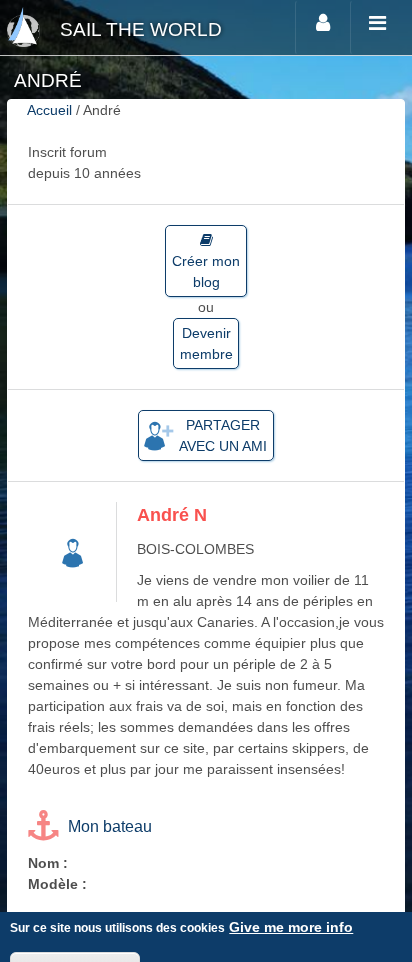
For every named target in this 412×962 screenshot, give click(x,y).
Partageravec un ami (223, 435)
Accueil (49, 110)
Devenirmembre (206, 343)
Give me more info (291, 927)
